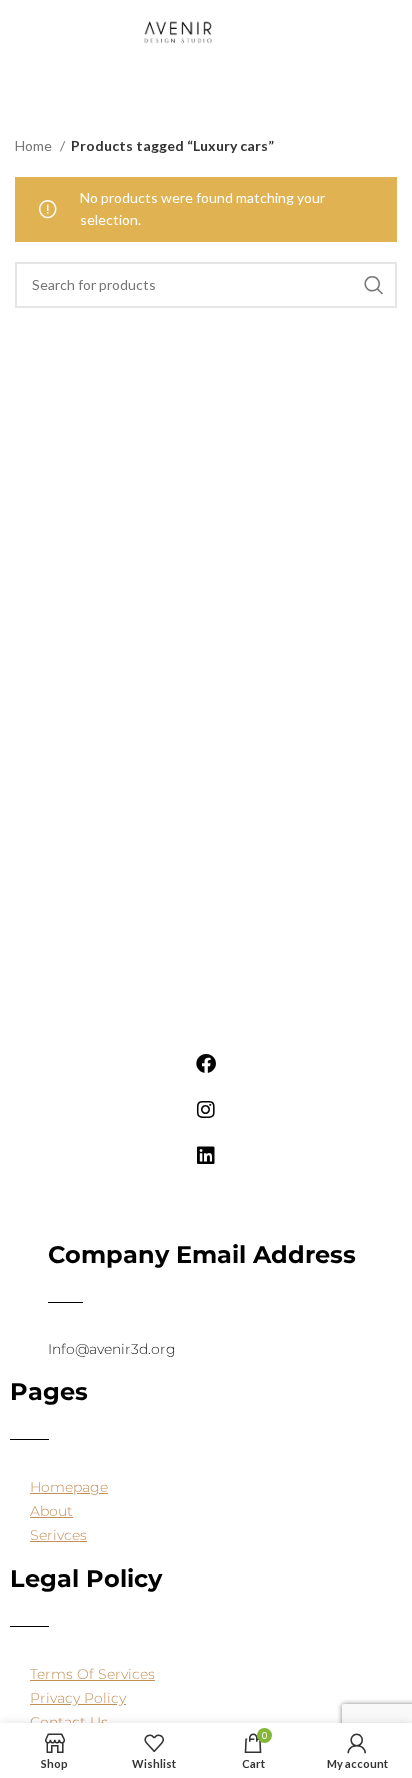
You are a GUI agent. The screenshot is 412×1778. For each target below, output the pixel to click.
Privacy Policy (78, 1698)
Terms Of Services (92, 1674)
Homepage (69, 1487)
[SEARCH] (374, 285)
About (51, 1511)
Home (35, 145)
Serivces (58, 1535)
